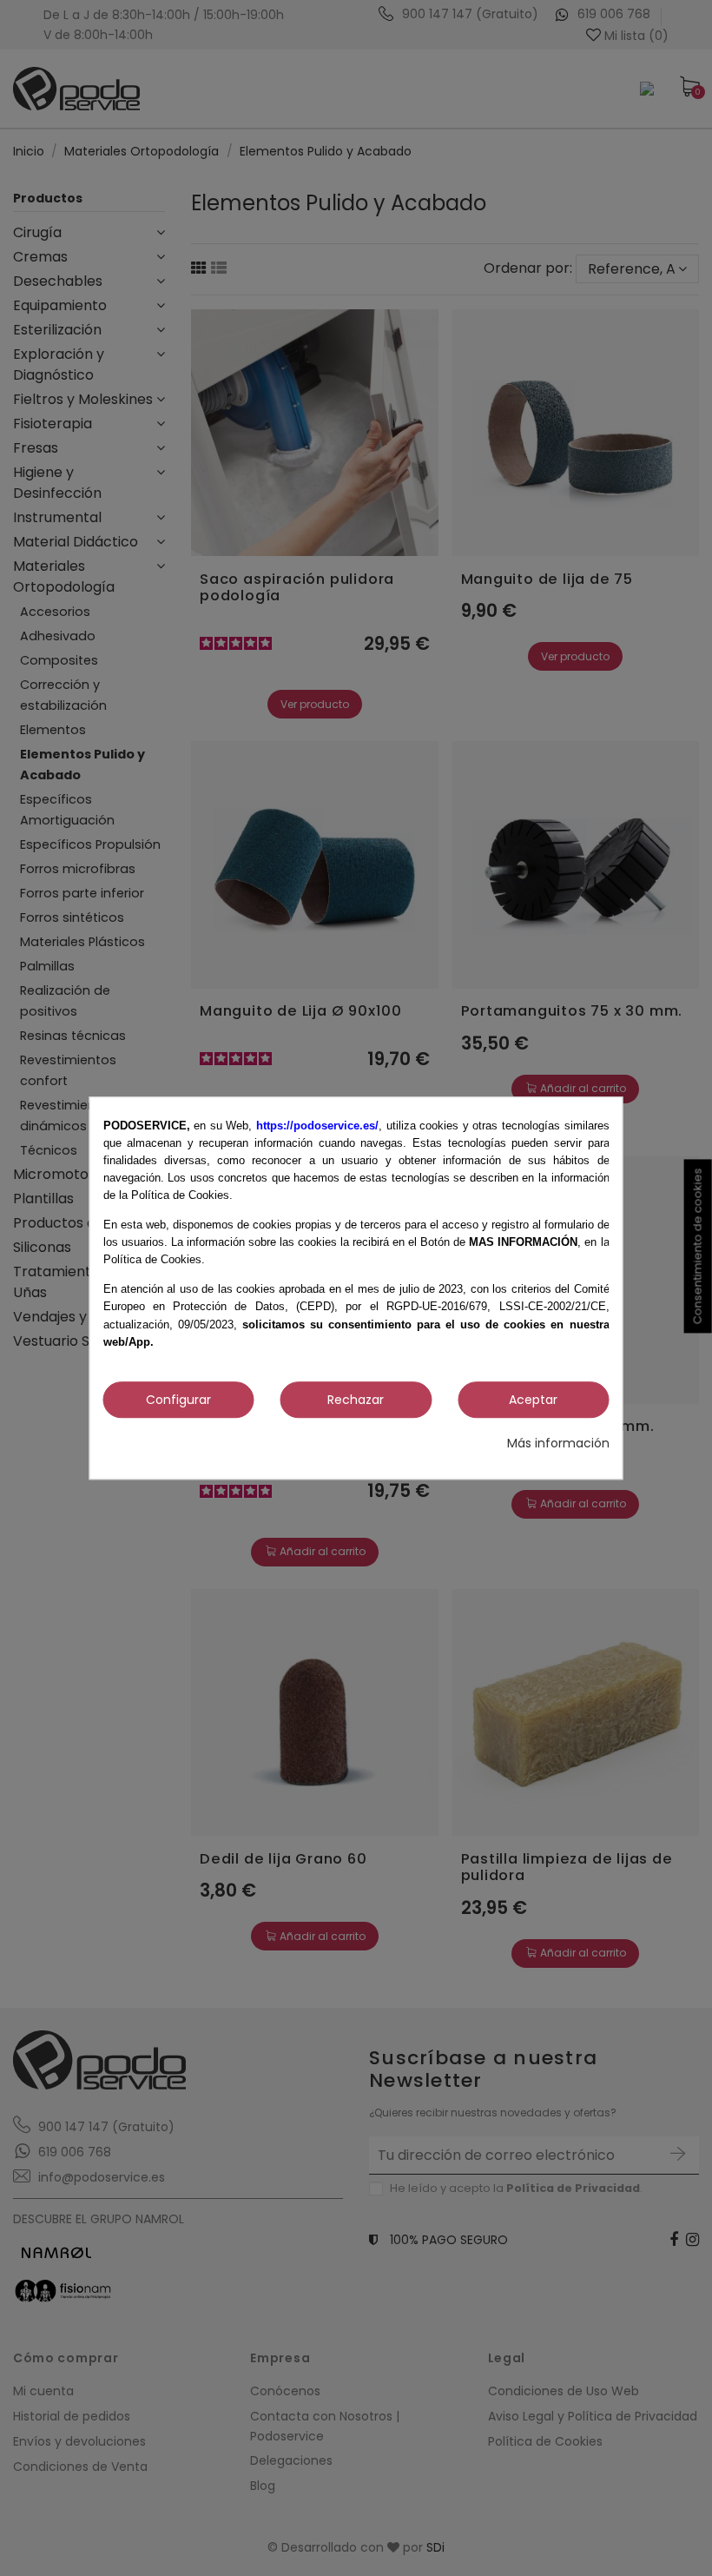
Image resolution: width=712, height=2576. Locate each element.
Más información (558, 1443)
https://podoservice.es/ (317, 1126)
